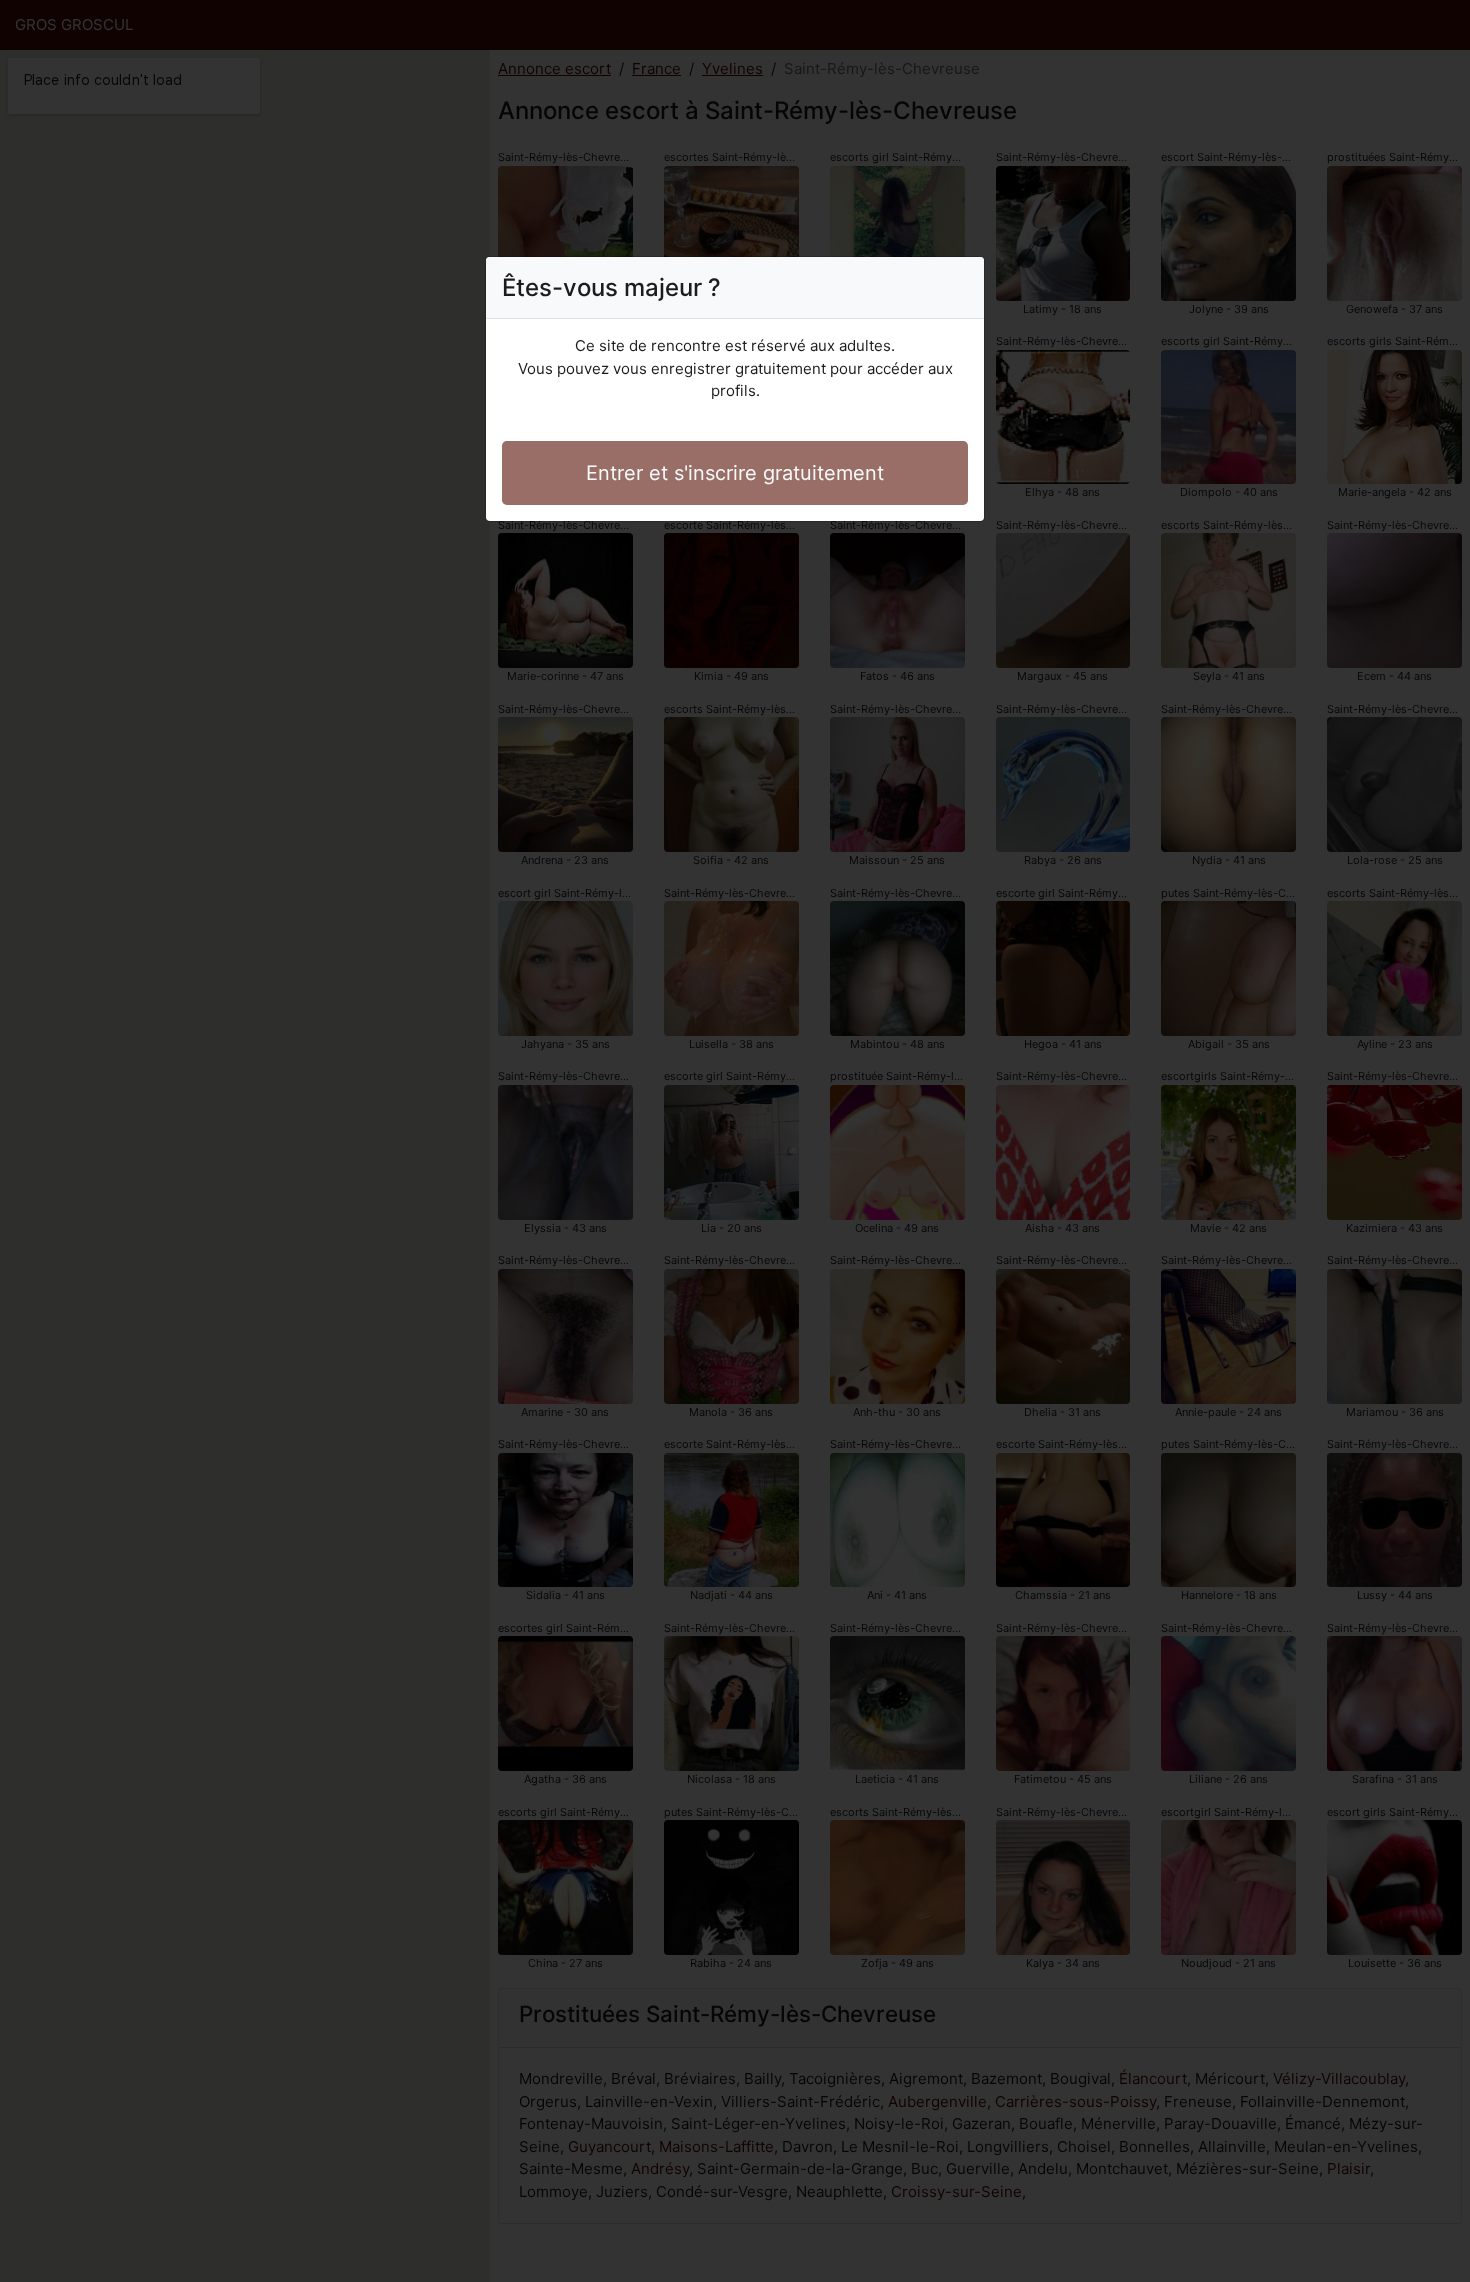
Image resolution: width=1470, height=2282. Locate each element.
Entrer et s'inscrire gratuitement (735, 473)
